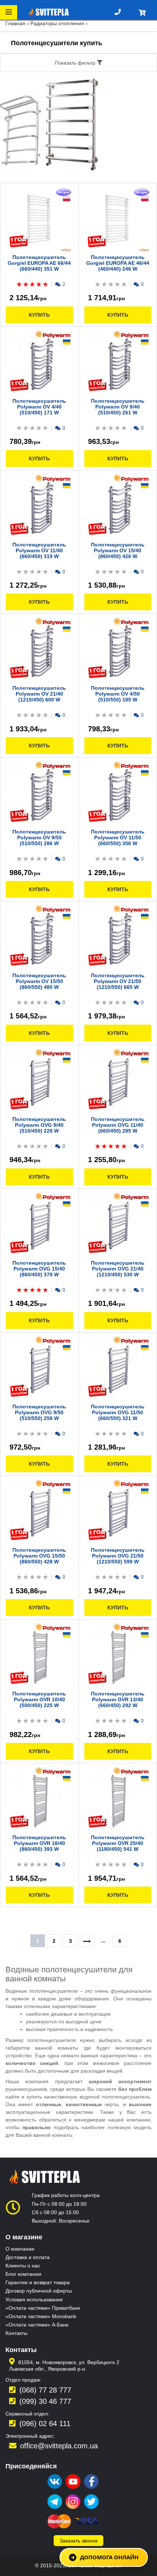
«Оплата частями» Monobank (41, 2316)
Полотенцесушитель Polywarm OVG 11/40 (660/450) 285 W (118, 1125)
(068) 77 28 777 (45, 2390)
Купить (39, 315)
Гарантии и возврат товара (38, 2282)
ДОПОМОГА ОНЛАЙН (109, 2557)
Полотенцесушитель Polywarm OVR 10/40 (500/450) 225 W (39, 1699)
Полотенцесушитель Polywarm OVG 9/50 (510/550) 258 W (39, 1412)
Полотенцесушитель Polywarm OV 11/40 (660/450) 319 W (39, 550)
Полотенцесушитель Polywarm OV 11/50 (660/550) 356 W (118, 838)
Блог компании (23, 2274)
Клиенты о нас (23, 2266)
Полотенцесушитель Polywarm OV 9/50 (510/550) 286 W (39, 838)
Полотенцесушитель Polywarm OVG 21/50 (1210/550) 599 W (118, 1556)
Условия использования (34, 2300)
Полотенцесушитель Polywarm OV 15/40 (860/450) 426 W (118, 550)
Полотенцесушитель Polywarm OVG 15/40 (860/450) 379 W (39, 1269)
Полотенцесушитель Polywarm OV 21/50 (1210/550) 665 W (118, 981)
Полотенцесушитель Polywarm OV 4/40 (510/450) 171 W (39, 407)
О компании (20, 2249)
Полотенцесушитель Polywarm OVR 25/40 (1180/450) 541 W (118, 1843)
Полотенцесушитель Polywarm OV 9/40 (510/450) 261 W (118, 407)
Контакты (16, 2333)
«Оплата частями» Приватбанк (43, 2308)
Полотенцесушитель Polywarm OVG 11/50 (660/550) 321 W (118, 1412)
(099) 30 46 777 (45, 2401)
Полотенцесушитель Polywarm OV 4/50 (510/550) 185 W (118, 694)
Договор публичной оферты (39, 2291)
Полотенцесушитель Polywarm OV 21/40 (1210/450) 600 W (39, 694)
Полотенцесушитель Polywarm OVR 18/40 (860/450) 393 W (39, 1843)
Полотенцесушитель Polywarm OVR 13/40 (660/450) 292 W (118, 1699)
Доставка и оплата (28, 2257)
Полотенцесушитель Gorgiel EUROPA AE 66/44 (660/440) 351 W (39, 263)
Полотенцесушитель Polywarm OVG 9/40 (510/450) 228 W (39, 1125)
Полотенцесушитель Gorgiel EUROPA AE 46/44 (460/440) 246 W (118, 263)
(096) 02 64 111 (45, 2424)
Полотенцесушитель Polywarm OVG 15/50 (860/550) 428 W (39, 1556)
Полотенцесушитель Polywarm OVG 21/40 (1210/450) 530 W (118, 1269)
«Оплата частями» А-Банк (37, 2325)
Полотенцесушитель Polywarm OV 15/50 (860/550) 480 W (39, 981)
